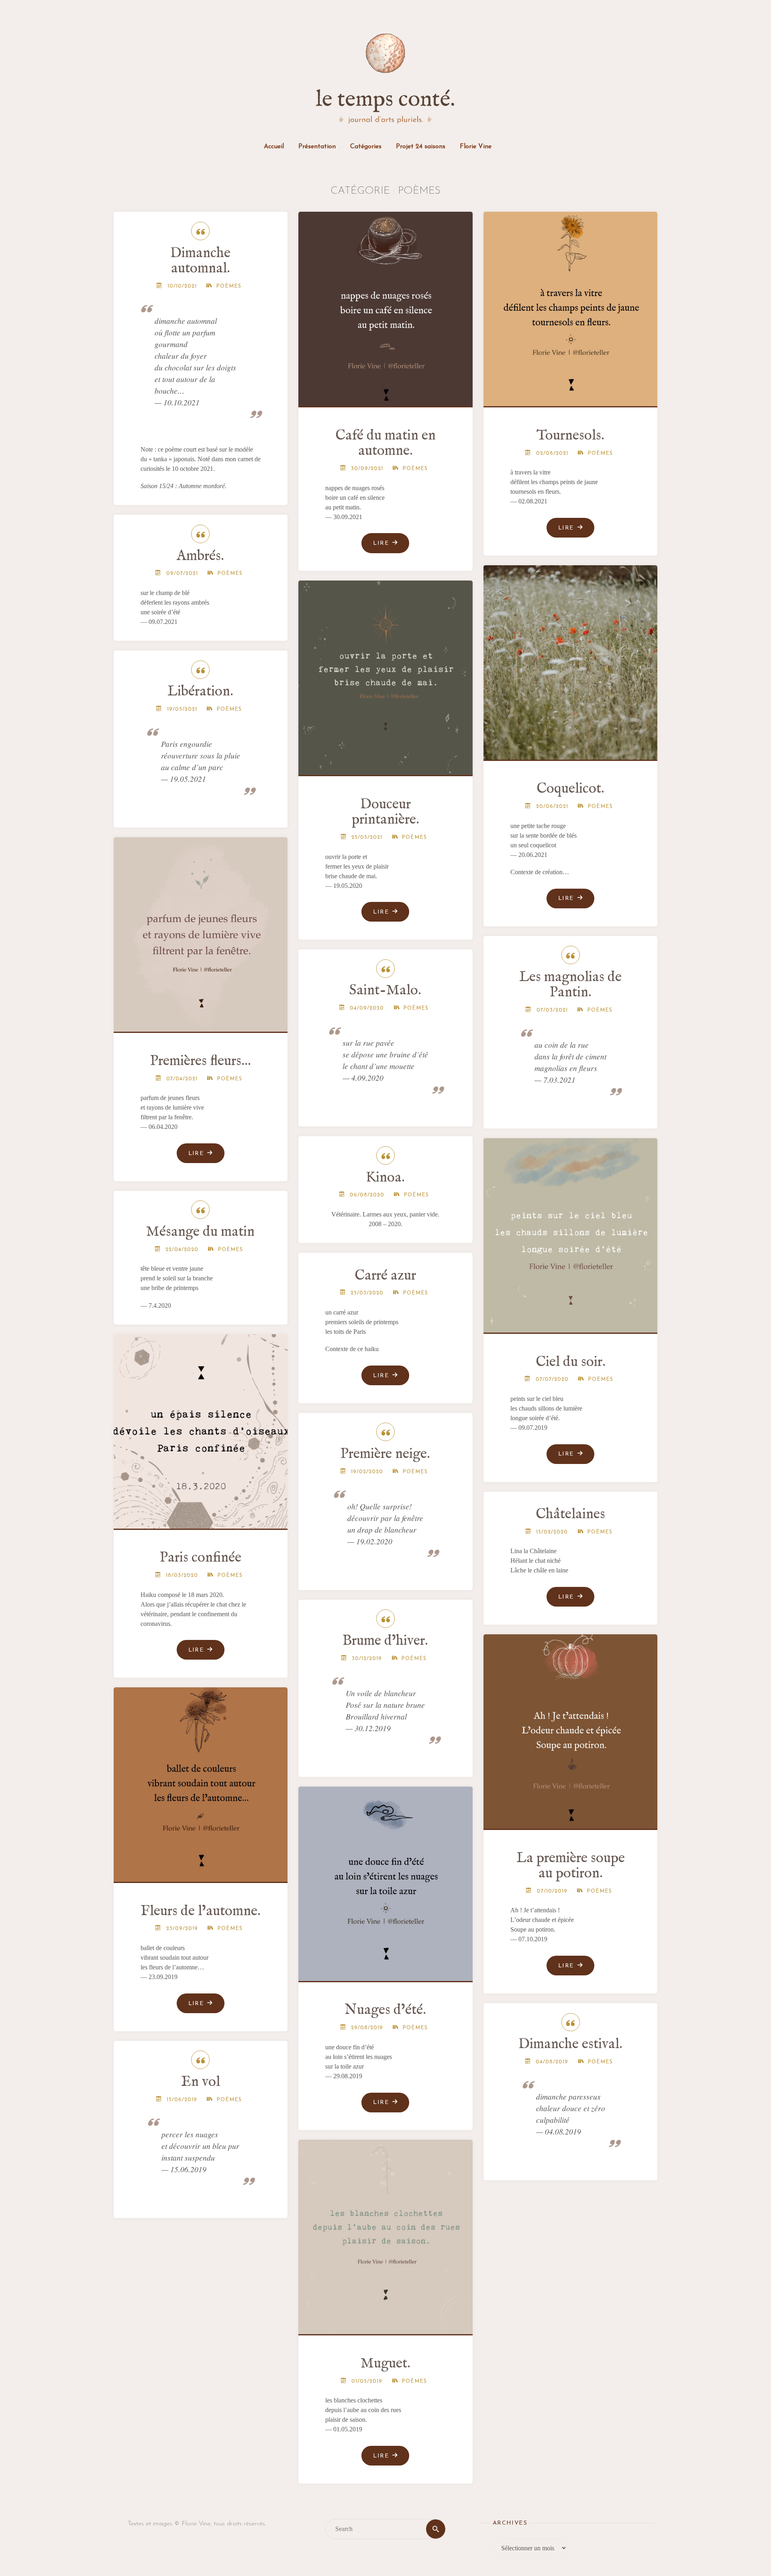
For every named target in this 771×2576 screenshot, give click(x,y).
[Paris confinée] (201, 1428)
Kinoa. (385, 1178)
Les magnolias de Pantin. (570, 985)
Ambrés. (200, 556)
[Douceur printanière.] (386, 675)
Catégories (366, 147)
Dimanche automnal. (200, 261)
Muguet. (385, 2364)
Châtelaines (570, 1514)
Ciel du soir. (571, 1362)
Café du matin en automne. (385, 443)
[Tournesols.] (571, 306)
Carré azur (385, 1276)
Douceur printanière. (385, 812)
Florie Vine (476, 147)
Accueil (274, 147)
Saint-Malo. (385, 991)
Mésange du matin (200, 1232)
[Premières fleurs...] (201, 931)
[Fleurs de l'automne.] (201, 1781)
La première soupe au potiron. (571, 1866)
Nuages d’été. (385, 2010)
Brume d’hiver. (385, 1641)
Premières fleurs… (201, 1061)
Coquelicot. (570, 789)
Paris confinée (201, 1558)
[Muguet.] (386, 2234)
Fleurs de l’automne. (201, 1911)
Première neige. (385, 1454)
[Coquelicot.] (571, 659)
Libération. (200, 692)
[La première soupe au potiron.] (571, 1728)
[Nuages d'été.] (386, 1881)
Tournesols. (570, 436)
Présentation (317, 147)
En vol (201, 2082)
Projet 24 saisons (421, 147)
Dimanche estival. (570, 2044)
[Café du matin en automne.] (386, 306)
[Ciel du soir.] (571, 1232)
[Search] (436, 2529)
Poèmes (229, 286)
